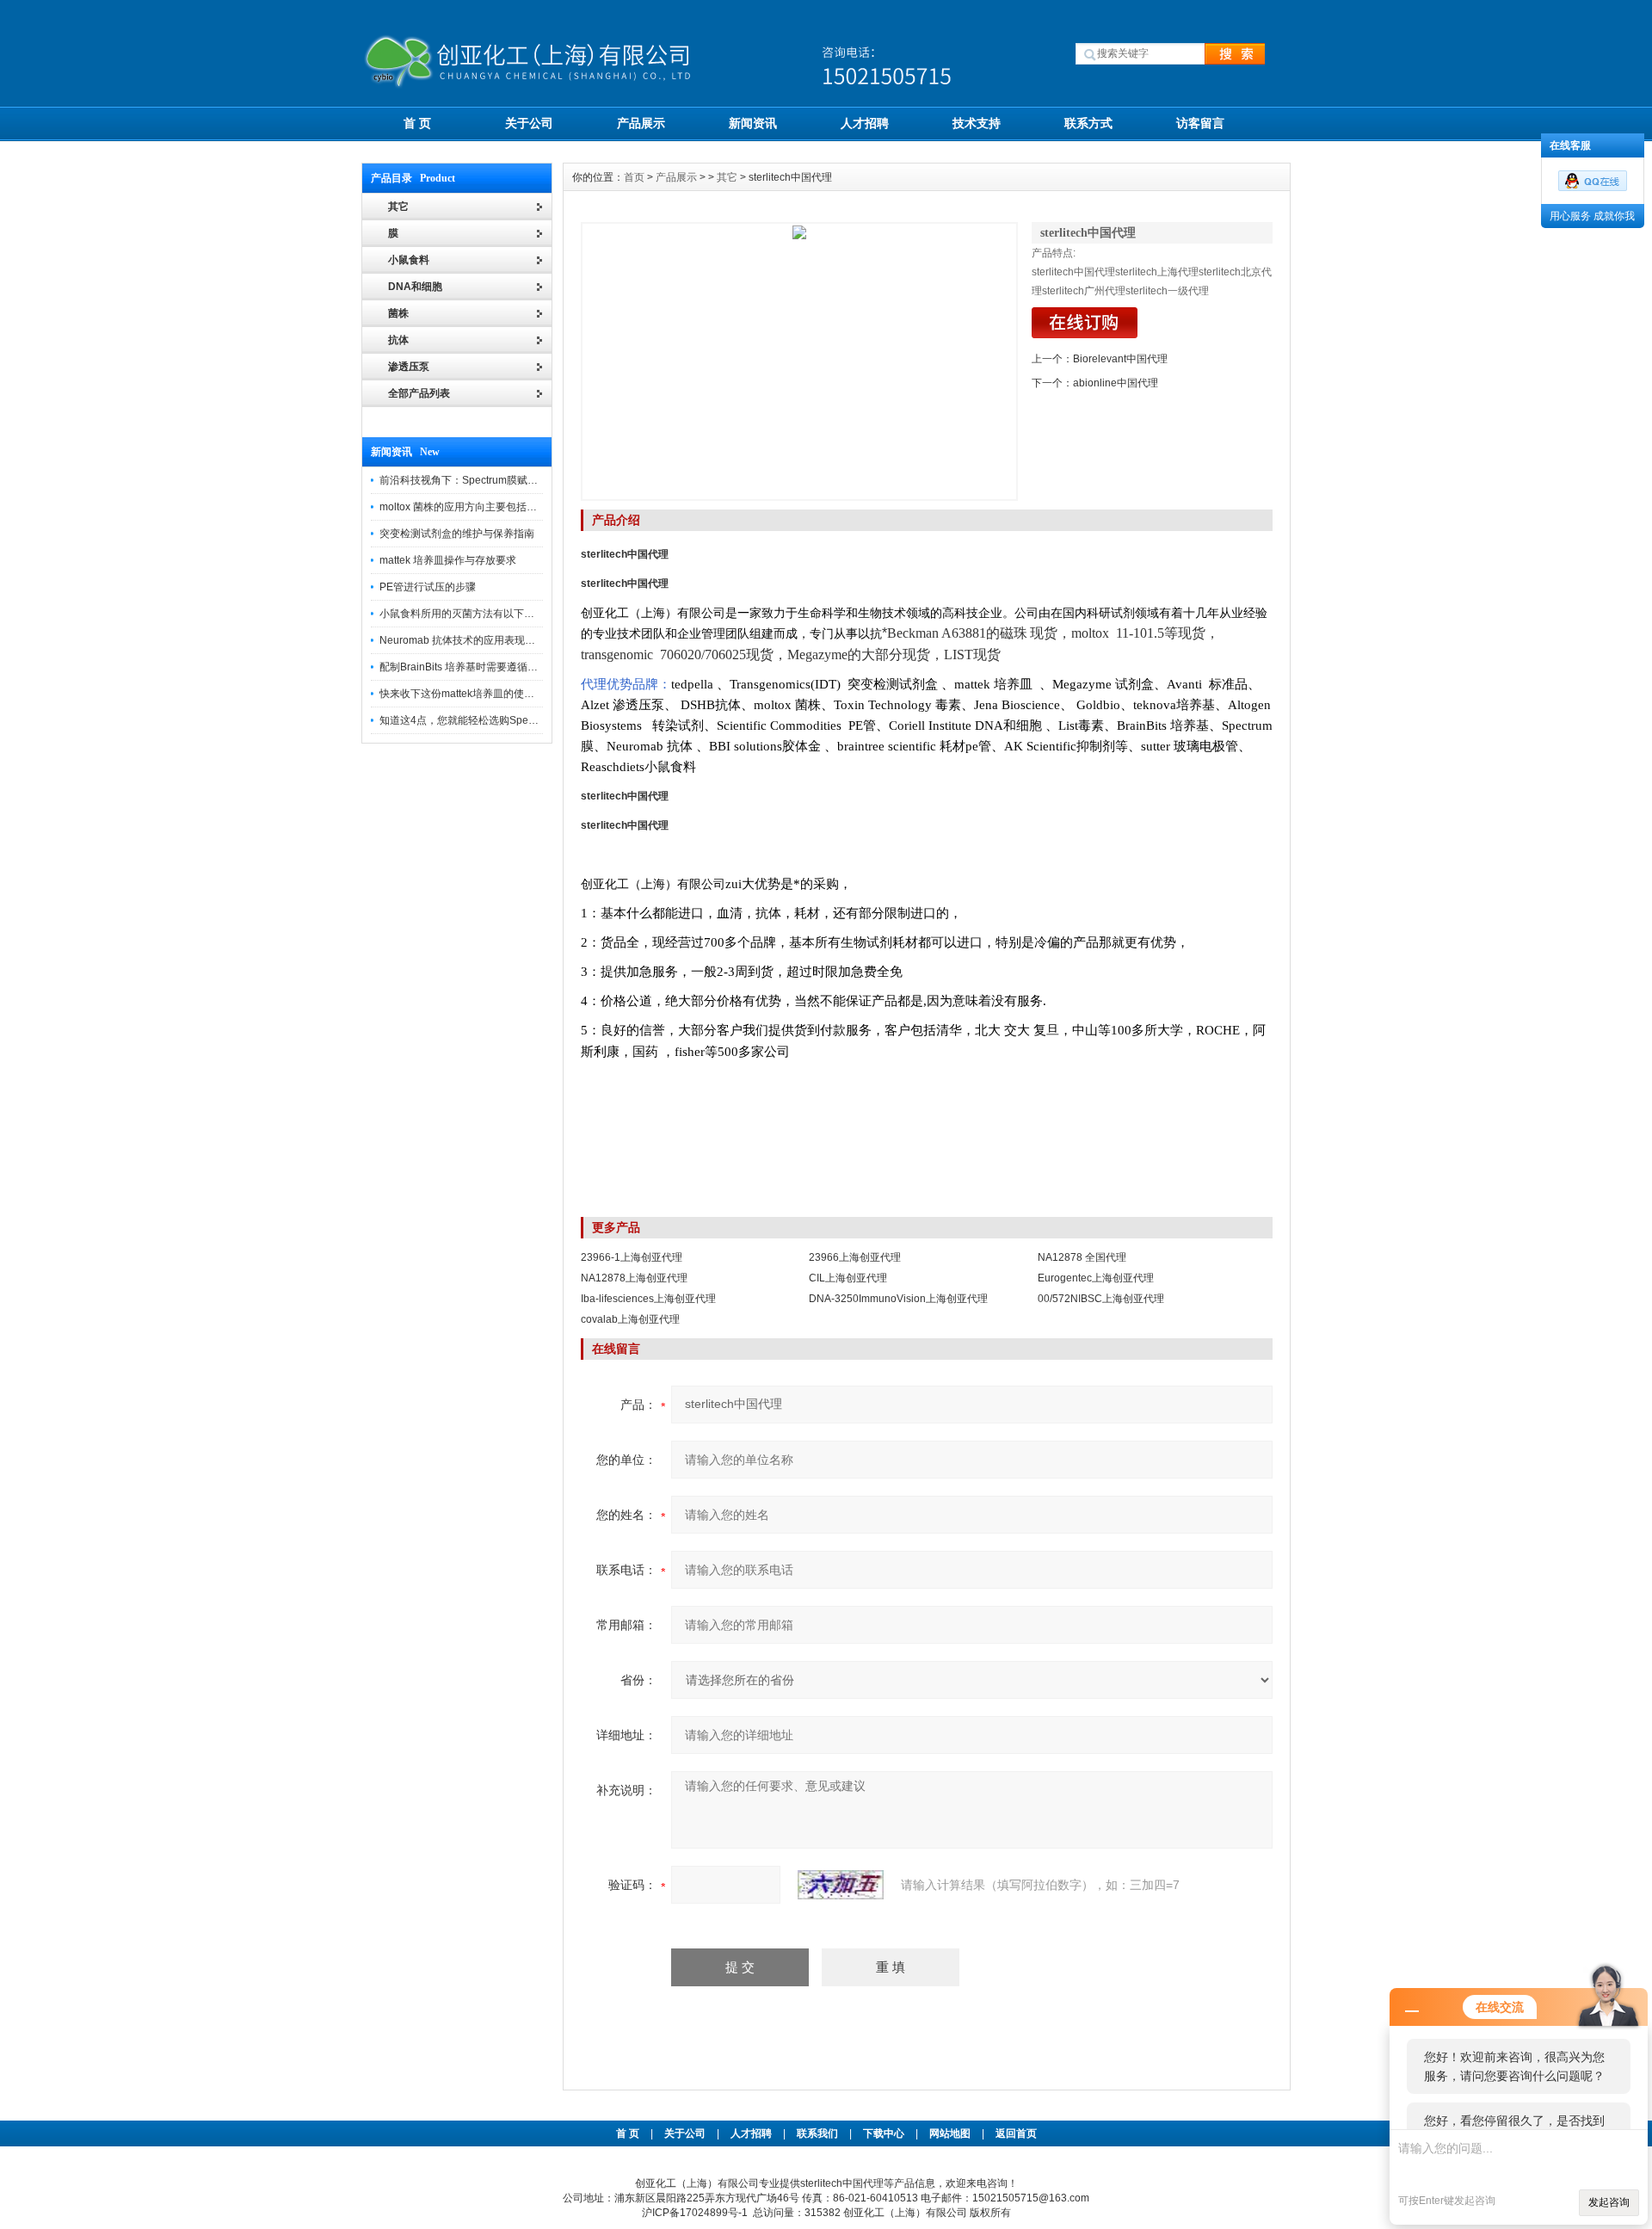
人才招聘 (865, 123)
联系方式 (1088, 123)
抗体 (398, 340)
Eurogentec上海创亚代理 (1096, 1278)
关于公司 (529, 123)
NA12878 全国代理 (1082, 1257)
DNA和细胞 (415, 287)
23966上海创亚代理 (855, 1257)
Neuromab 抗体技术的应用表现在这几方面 (478, 640)
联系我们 (817, 2133)
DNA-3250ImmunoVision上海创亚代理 (898, 1299)
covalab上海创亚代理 (630, 1319)
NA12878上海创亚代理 (634, 1278)
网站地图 (950, 2133)
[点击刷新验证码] (841, 1885)
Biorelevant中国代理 (1120, 359)
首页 (634, 177)
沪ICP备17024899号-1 (695, 2213)
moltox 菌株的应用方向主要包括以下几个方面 (484, 507)
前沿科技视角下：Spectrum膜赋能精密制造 (479, 480)
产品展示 (641, 123)
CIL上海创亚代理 (848, 1278)
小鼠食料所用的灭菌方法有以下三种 (462, 614)
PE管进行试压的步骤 (428, 587)
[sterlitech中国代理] (799, 361)
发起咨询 (1609, 2202)
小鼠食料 (409, 260)
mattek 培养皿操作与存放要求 (448, 560)
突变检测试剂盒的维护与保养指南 (457, 534)
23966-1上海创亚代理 (632, 1257)
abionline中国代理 (1116, 383)
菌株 (398, 313)
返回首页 (1016, 2133)
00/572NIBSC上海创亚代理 (1101, 1299)
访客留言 (1200, 123)
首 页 (417, 123)
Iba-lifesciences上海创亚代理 (648, 1299)
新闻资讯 (753, 123)
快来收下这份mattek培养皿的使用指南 (467, 694)
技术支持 (977, 123)
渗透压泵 (409, 367)
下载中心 (884, 2133)
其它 (727, 177)
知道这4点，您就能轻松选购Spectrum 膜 (473, 720)
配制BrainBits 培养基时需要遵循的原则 (469, 667)
